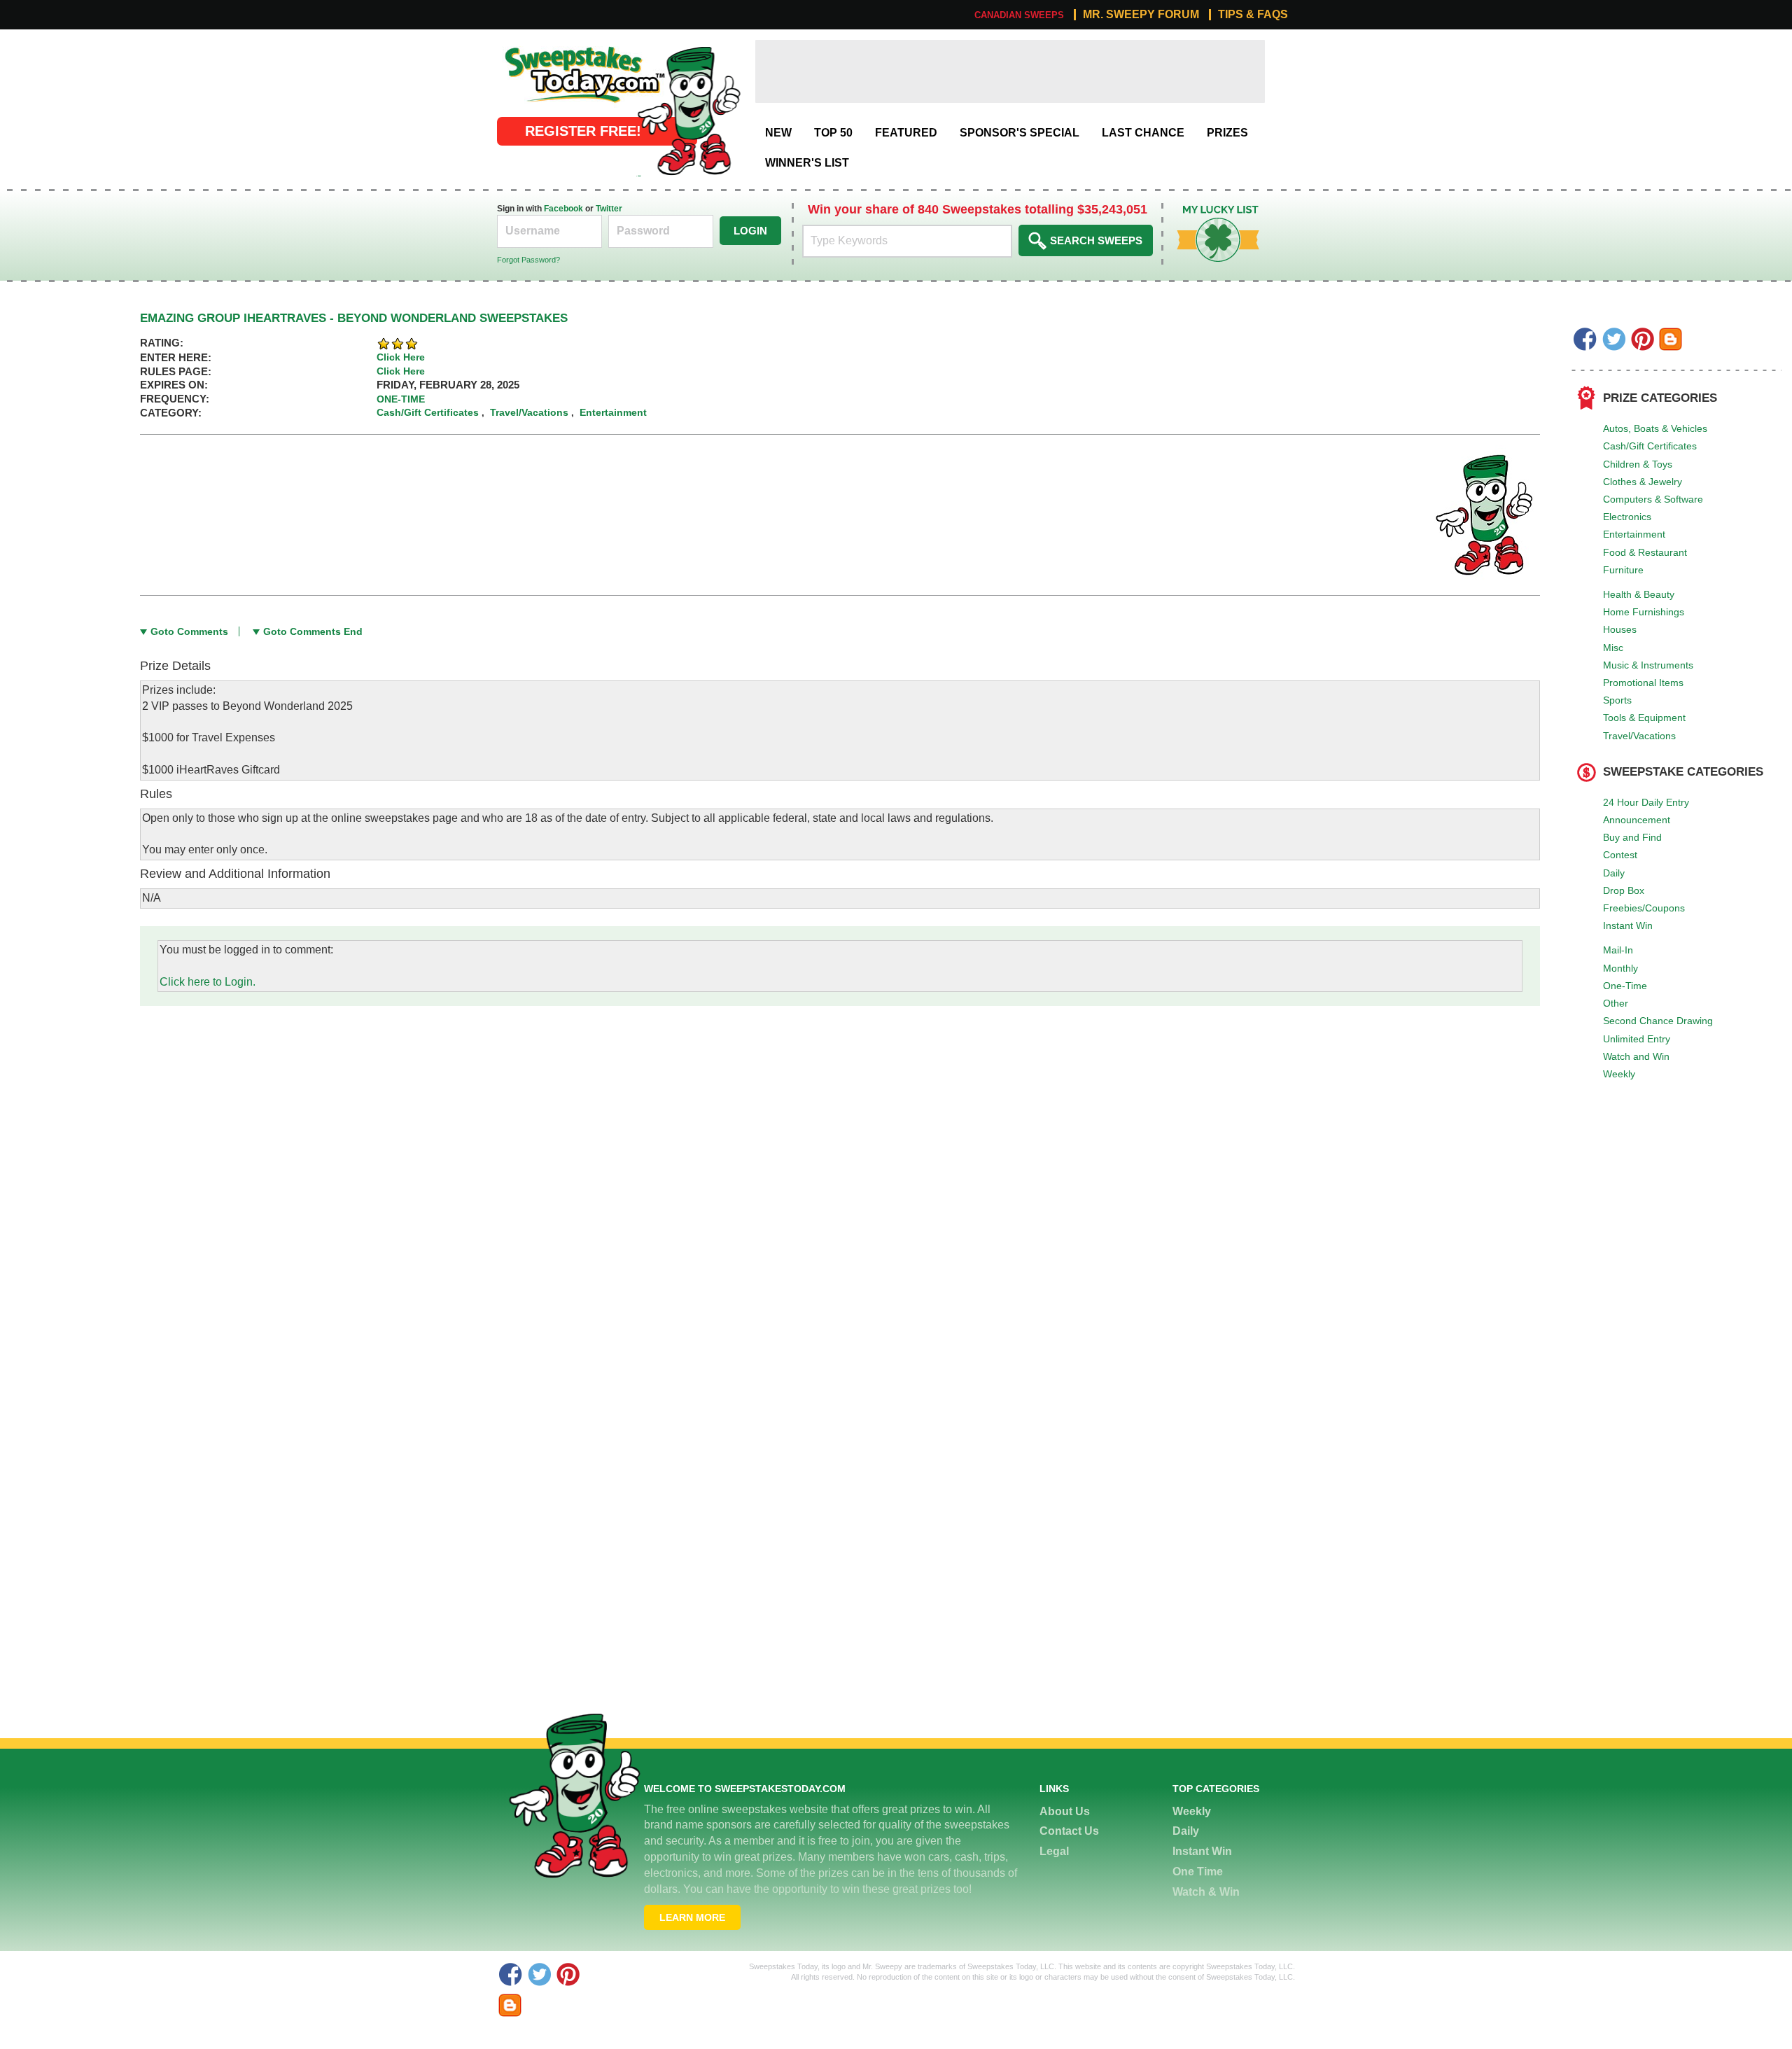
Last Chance (1143, 133)
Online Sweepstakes (548, 47)
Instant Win (1628, 925)
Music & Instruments (1648, 665)
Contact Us (1069, 1831)
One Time (1198, 1872)
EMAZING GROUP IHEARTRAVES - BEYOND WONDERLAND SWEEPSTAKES (354, 318)
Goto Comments (189, 631)
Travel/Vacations (1639, 736)
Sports (1617, 700)
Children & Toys (1638, 464)
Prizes (1227, 133)
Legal (1054, 1851)
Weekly (1619, 1074)
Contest (1620, 855)
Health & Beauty (1639, 594)
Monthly (1620, 968)
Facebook (563, 209)
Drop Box (1624, 890)
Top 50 (833, 133)
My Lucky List (1207, 210)
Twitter (609, 209)
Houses (1620, 629)
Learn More (692, 1917)
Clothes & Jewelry (1643, 482)
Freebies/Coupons (1644, 908)
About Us (1065, 1811)
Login (750, 231)
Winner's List (807, 163)
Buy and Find (1632, 837)
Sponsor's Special (1020, 133)
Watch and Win (1636, 1056)
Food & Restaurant (1645, 552)
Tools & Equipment (1644, 718)
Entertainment (1634, 534)
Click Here (401, 357)
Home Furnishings (1644, 612)
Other (1616, 1003)
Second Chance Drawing (1658, 1021)
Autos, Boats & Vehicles (1655, 428)
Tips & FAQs (1253, 15)
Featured (906, 133)
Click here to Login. (208, 982)
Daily (1614, 873)
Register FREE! (583, 131)
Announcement (1637, 820)
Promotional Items (1643, 683)
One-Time (1625, 986)
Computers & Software (1653, 499)
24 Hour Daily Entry (1646, 802)
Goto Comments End (313, 631)
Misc (1613, 648)
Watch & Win (1206, 1892)
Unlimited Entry (1637, 1039)
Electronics (1627, 517)
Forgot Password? (528, 260)
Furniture (1623, 570)
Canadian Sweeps (1019, 15)
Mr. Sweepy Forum (1141, 15)
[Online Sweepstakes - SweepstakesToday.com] (689, 110)
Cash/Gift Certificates (1650, 446)
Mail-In (1618, 950)
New (778, 133)
